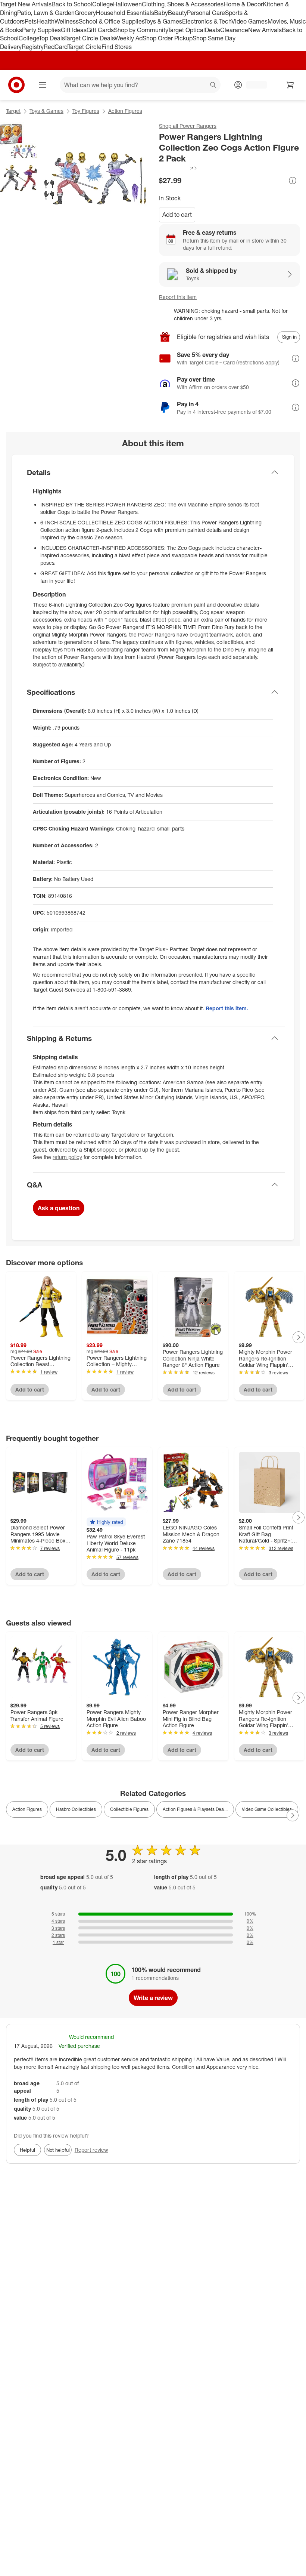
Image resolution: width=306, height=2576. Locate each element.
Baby (161, 13)
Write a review (153, 1998)
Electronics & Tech (207, 21)
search (213, 86)
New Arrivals (265, 30)
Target (13, 111)
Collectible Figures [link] (129, 1809)
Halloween (127, 4)
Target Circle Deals (89, 38)
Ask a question (59, 1208)
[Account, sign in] (253, 85)
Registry (33, 47)
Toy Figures (86, 111)
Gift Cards (100, 30)
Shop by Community (141, 30)
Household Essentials (125, 13)
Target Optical (186, 30)
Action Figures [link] (27, 1809)
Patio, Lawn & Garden (46, 13)
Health (46, 21)
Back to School (72, 4)
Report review (91, 2150)
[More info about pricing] (293, 181)
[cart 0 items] (290, 85)
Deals (213, 30)
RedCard (56, 47)
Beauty (177, 13)
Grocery (85, 13)
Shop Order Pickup (168, 38)
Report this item (178, 297)
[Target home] (16, 85)
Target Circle (85, 47)
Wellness (67, 21)
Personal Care (206, 13)
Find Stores (117, 47)
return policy (67, 1157)
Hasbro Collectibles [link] (76, 1809)
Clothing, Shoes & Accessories (183, 4)
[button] (178, 168)
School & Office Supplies (111, 21)
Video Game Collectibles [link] (267, 1809)
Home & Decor (243, 4)
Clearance (234, 30)
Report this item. (227, 1008)
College (103, 4)
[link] (178, 168)
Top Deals (51, 38)
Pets (31, 21)
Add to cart (177, 215)
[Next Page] (299, 1337)
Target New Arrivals (26, 4)
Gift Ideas (74, 30)
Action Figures (125, 111)
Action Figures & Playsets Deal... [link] (195, 1809)
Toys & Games (163, 21)
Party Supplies (41, 30)
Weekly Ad (129, 38)
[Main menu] (43, 85)
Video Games (249, 21)
